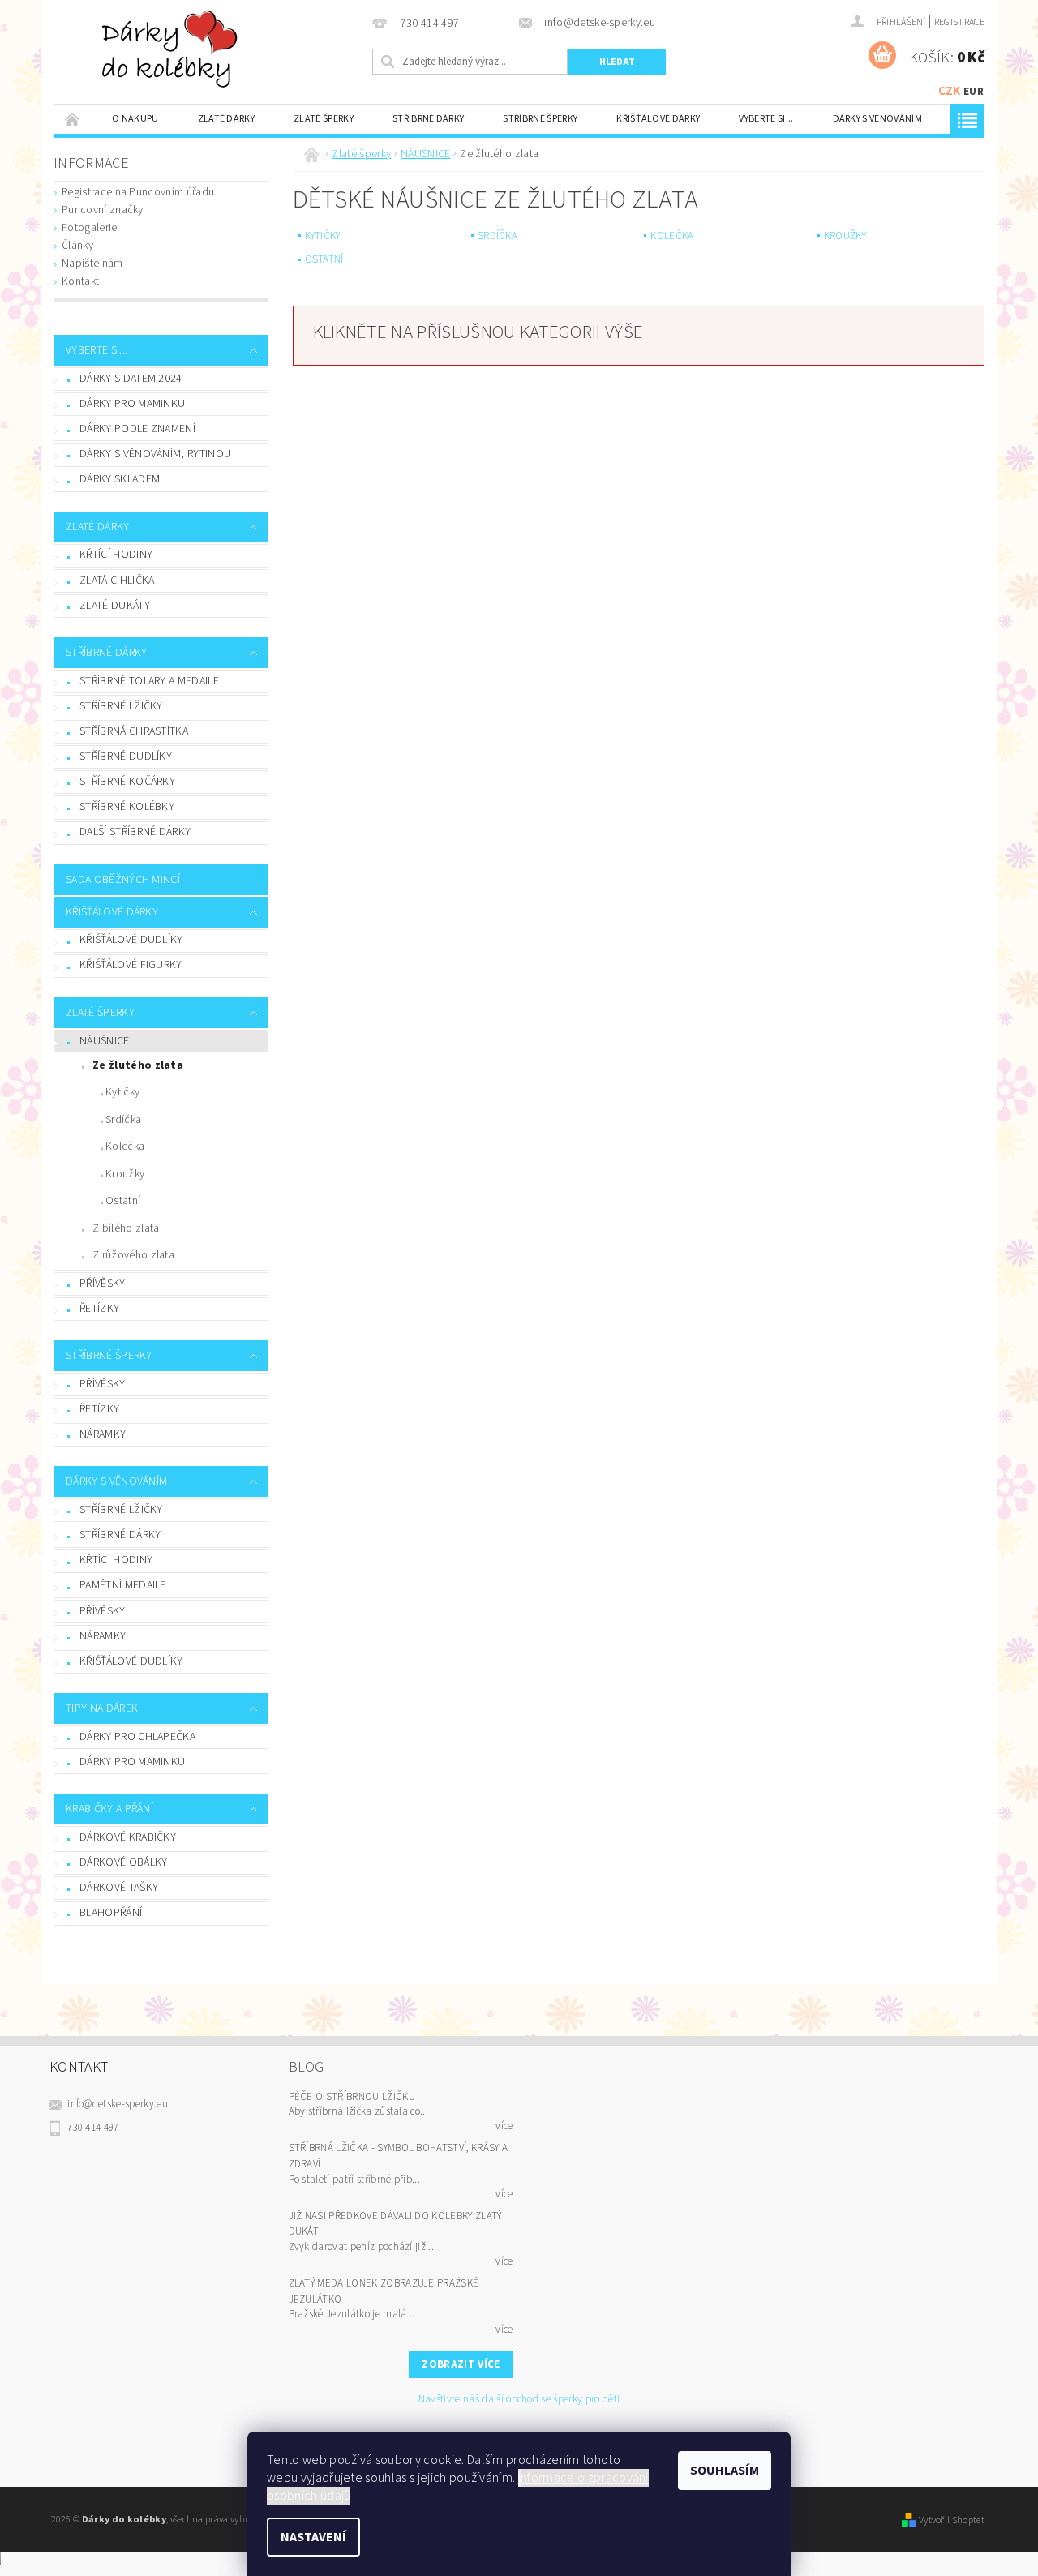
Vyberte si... (766, 119)
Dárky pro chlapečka (137, 1737)
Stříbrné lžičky (121, 706)
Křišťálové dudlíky (131, 940)
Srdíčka (123, 1120)
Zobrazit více (461, 2364)
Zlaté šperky (324, 119)
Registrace (959, 22)
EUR (974, 92)
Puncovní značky (103, 210)
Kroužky (125, 1174)
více (504, 2126)
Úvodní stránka (73, 119)
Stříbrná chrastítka (134, 731)
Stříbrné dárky (428, 119)
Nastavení (313, 2537)
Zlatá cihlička (117, 581)
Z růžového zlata (133, 1255)
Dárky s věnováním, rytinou (155, 454)
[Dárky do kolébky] (173, 49)
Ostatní (123, 1201)
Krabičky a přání (109, 1809)
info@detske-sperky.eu (118, 2104)
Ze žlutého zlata (138, 1065)
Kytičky (122, 1092)
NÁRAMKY (103, 1434)
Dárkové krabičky (128, 1837)
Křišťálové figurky (131, 965)
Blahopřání (111, 1913)
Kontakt (80, 281)
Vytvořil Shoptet (952, 2520)
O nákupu (135, 119)
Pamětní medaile (123, 1585)
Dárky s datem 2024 (131, 379)
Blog (307, 2067)
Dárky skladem (120, 479)
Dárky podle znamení (137, 429)
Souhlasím (725, 2471)
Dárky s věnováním (877, 119)
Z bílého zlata (126, 1228)
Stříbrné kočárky (127, 782)
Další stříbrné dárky (135, 832)
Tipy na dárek (102, 1708)
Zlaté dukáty (115, 606)
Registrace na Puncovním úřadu (138, 192)
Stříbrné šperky (540, 119)
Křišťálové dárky (658, 119)
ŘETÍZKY (99, 1309)
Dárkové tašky (119, 1888)
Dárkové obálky (123, 1862)
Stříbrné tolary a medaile (149, 681)
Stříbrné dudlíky (126, 757)
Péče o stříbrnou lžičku (352, 2097)
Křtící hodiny (116, 555)
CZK (950, 91)
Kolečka (125, 1147)
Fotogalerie (90, 228)
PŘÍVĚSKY (103, 1284)
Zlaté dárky (227, 119)
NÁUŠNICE (105, 1041)
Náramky (103, 1636)
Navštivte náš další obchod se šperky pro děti (519, 2400)
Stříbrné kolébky (127, 807)
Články (77, 246)
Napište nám (92, 264)
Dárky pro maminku (132, 404)
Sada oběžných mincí (123, 880)
